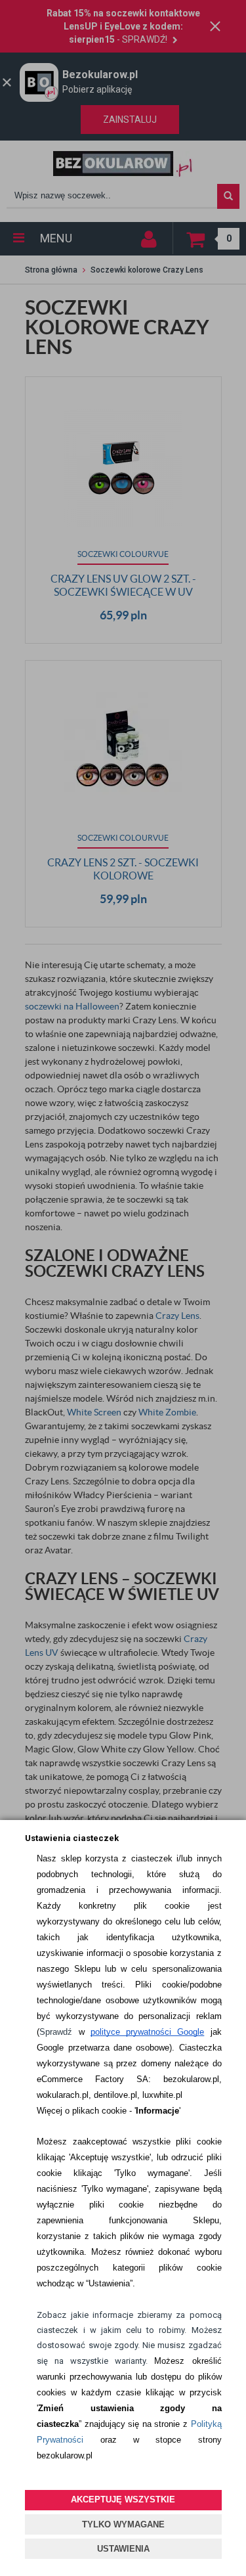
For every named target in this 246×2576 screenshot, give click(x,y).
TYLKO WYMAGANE (123, 2524)
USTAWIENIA (123, 2549)
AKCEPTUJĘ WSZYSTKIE (123, 2499)
